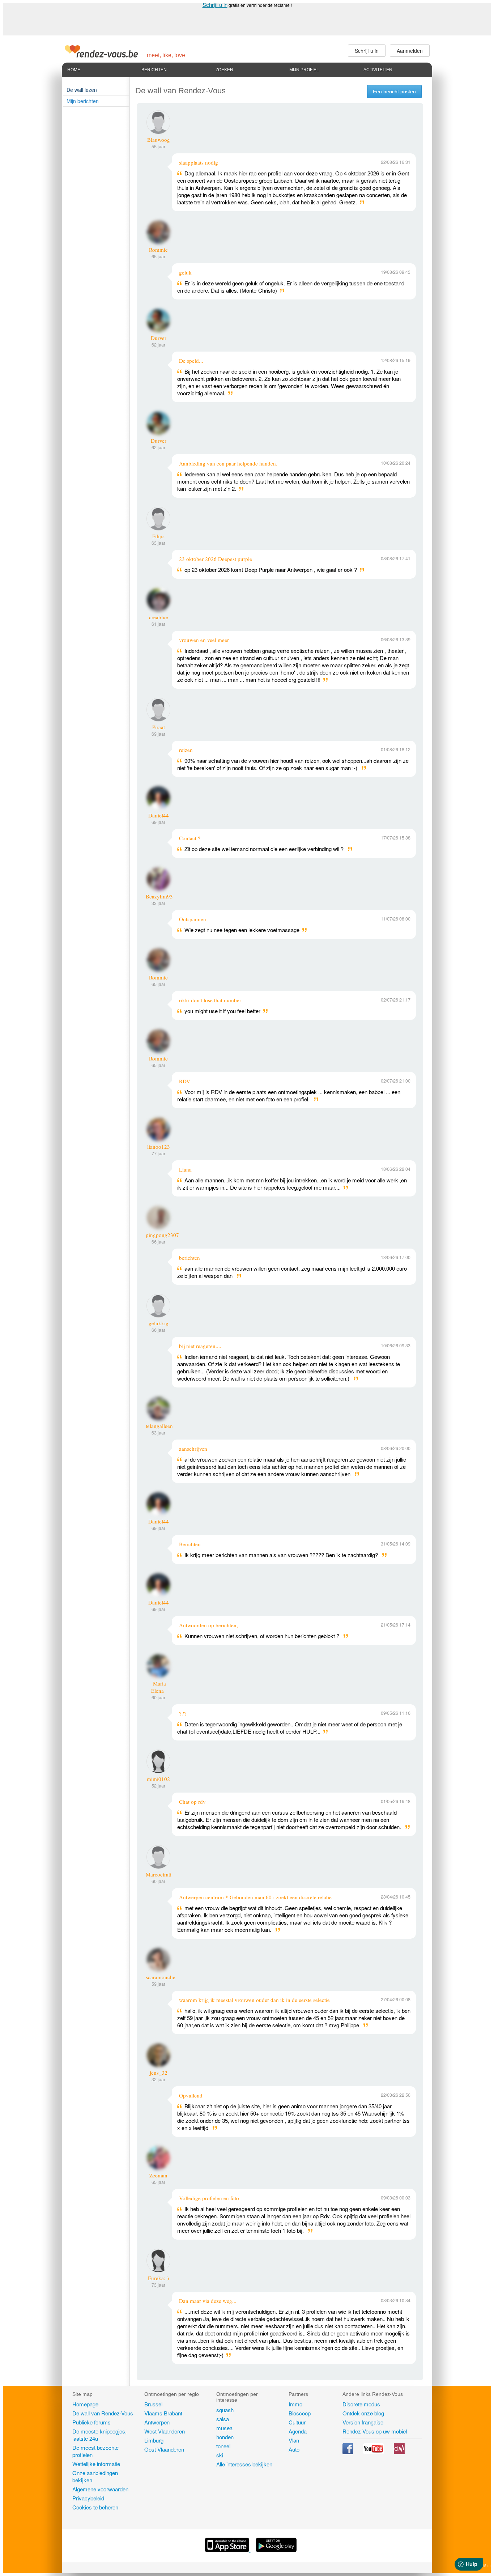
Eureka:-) (158, 2278)
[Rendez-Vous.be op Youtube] (374, 2452)
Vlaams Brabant (163, 2413)
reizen (186, 750)
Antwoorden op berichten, (208, 1625)
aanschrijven (193, 1449)
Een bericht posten (394, 92)
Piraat (159, 727)
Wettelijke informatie (96, 2464)
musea (224, 2428)
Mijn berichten (83, 101)
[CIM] (399, 2452)
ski (220, 2455)
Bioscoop (300, 2413)
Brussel (153, 2404)
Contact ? (190, 838)
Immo (295, 2404)
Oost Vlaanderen (164, 2449)
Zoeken (224, 70)
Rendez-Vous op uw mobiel (375, 2431)
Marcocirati (159, 1874)
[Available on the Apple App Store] (228, 2550)
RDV (185, 1081)
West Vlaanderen (165, 2431)
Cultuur (297, 2422)
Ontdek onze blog (363, 2413)
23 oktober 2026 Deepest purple (216, 559)
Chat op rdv (192, 1802)
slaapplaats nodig (199, 162)
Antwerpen (157, 2422)
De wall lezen (82, 90)
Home (74, 70)
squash (225, 2410)
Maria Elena (159, 1687)
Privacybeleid (88, 2498)
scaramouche (161, 1977)
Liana (185, 1169)
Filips (158, 536)
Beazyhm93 (159, 896)
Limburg (154, 2440)
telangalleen (159, 1426)
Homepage (85, 2404)
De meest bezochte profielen (95, 2451)
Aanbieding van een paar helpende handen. (228, 463)
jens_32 (159, 2073)
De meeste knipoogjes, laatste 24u (99, 2435)
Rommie (158, 250)
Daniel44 (159, 815)
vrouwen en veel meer (204, 640)
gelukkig (159, 1323)
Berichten (154, 70)
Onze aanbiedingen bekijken (95, 2476)
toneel (223, 2446)
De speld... (191, 361)
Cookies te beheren (95, 2507)
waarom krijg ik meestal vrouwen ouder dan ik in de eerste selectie (254, 2000)
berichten (189, 1258)
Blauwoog (159, 140)
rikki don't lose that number (210, 1000)
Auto (294, 2449)
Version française (363, 2422)
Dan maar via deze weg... (208, 2301)
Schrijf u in (215, 5)
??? (183, 1713)
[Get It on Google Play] (276, 2550)
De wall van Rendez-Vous (103, 2413)
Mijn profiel (304, 70)
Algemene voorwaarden (100, 2489)
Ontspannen (193, 919)
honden (225, 2437)
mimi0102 (158, 1779)
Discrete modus (361, 2404)
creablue (159, 617)
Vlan (294, 2440)
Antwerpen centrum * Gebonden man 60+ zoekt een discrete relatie (255, 1897)
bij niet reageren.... (200, 1346)
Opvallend (191, 2095)
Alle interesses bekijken (244, 2464)
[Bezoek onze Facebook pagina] (349, 2452)
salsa (223, 2419)
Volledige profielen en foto (209, 2198)
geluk (185, 272)
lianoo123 (159, 1147)
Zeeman (158, 2175)
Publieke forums (91, 2422)
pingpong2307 (162, 1235)
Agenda (298, 2431)
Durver (159, 338)
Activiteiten (378, 70)
